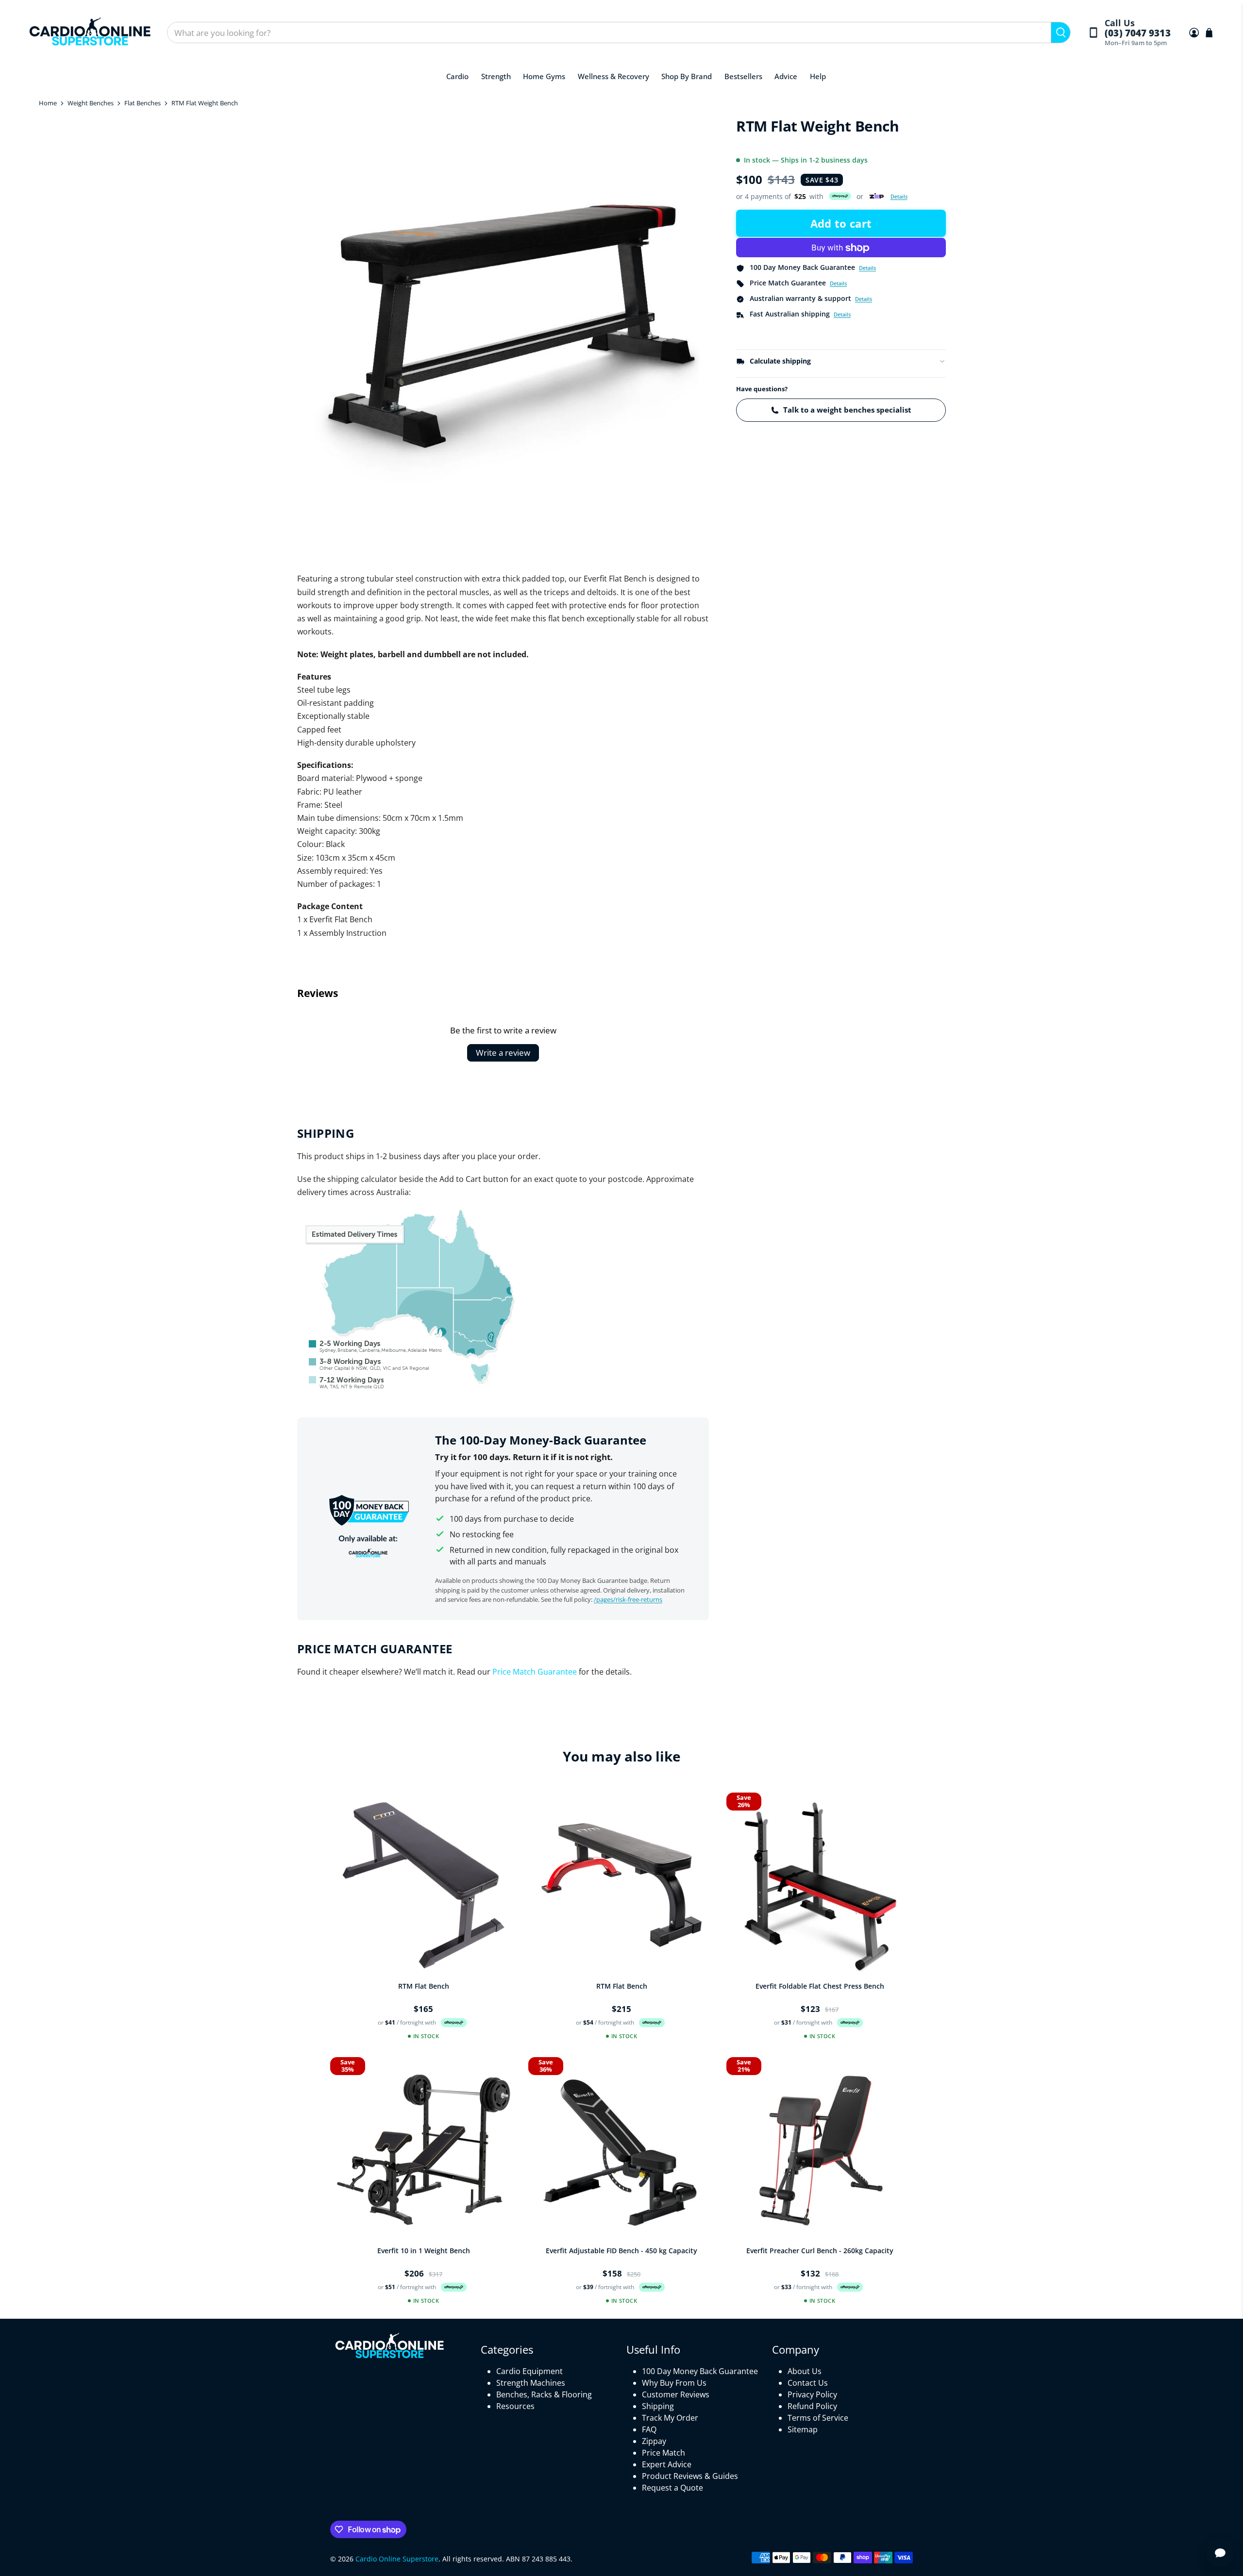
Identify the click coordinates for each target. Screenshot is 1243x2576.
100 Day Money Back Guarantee (700, 2371)
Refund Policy (812, 2406)
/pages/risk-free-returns (628, 1599)
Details (899, 196)
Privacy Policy (812, 2394)
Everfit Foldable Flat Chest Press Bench (820, 1986)
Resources (515, 2406)
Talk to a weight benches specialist (847, 410)
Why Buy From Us (674, 2383)
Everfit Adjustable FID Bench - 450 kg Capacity (621, 2251)
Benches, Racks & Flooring (544, 2394)
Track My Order (670, 2418)
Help (818, 76)
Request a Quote (672, 2488)
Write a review (503, 1053)
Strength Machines (531, 2383)
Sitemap (803, 2429)
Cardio (457, 76)
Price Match (663, 2453)
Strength (496, 76)
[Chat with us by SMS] (1220, 2553)
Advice (786, 76)
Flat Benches (143, 103)
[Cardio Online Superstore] (90, 33)
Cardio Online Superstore (397, 2559)
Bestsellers (743, 76)
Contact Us (808, 2383)
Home (48, 103)
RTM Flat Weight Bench (205, 103)
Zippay (654, 2441)
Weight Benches (91, 103)
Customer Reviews (676, 2394)
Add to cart (841, 224)
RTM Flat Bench (424, 1986)
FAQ (649, 2429)
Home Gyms (544, 76)
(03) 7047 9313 (1137, 33)
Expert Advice (667, 2464)
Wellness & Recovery (613, 76)
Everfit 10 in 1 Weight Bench (424, 2251)
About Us (805, 2371)
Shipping (658, 2406)
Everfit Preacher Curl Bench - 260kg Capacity (820, 2251)
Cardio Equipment (529, 2371)
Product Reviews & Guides (690, 2476)
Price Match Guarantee (535, 1672)
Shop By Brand (687, 76)
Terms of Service (818, 2418)
